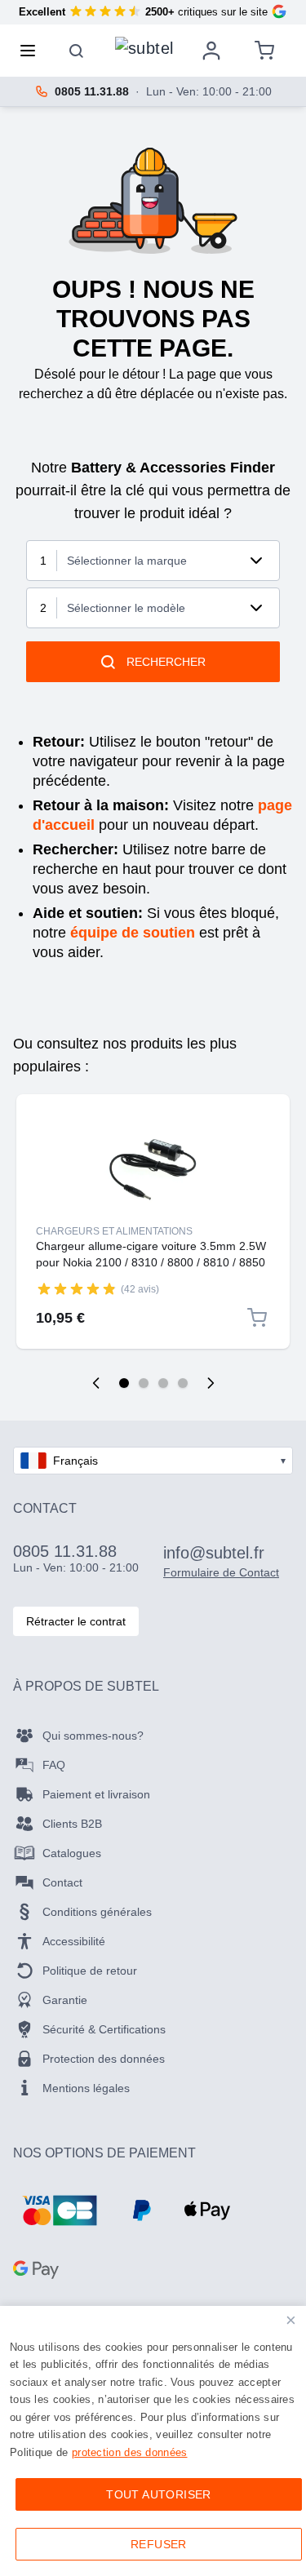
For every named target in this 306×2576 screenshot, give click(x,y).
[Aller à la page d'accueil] (144, 47)
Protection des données (104, 2059)
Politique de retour (90, 1971)
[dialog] (153, 2441)
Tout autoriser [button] (159, 2494)
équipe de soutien (133, 933)
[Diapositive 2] (144, 1383)
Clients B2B (72, 1824)
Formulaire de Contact (221, 1572)
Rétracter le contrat (76, 1621)
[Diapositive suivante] (211, 1383)
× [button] (291, 2320)
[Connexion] (211, 51)
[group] (77, 1288)
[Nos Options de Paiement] (60, 2210)
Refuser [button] (159, 2544)
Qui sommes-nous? (93, 1736)
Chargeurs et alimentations (114, 1231)
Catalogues (72, 1853)
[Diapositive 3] (163, 1383)
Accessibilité (74, 1941)
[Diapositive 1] (124, 1383)
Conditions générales (97, 1912)
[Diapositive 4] (183, 1383)
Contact (62, 1882)
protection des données (130, 2452)
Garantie (65, 2000)
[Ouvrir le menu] (33, 51)
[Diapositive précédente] (96, 1383)
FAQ (54, 1765)
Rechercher (166, 662)
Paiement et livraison (96, 1794)
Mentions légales (86, 2088)
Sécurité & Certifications (104, 2029)
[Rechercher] (77, 51)
